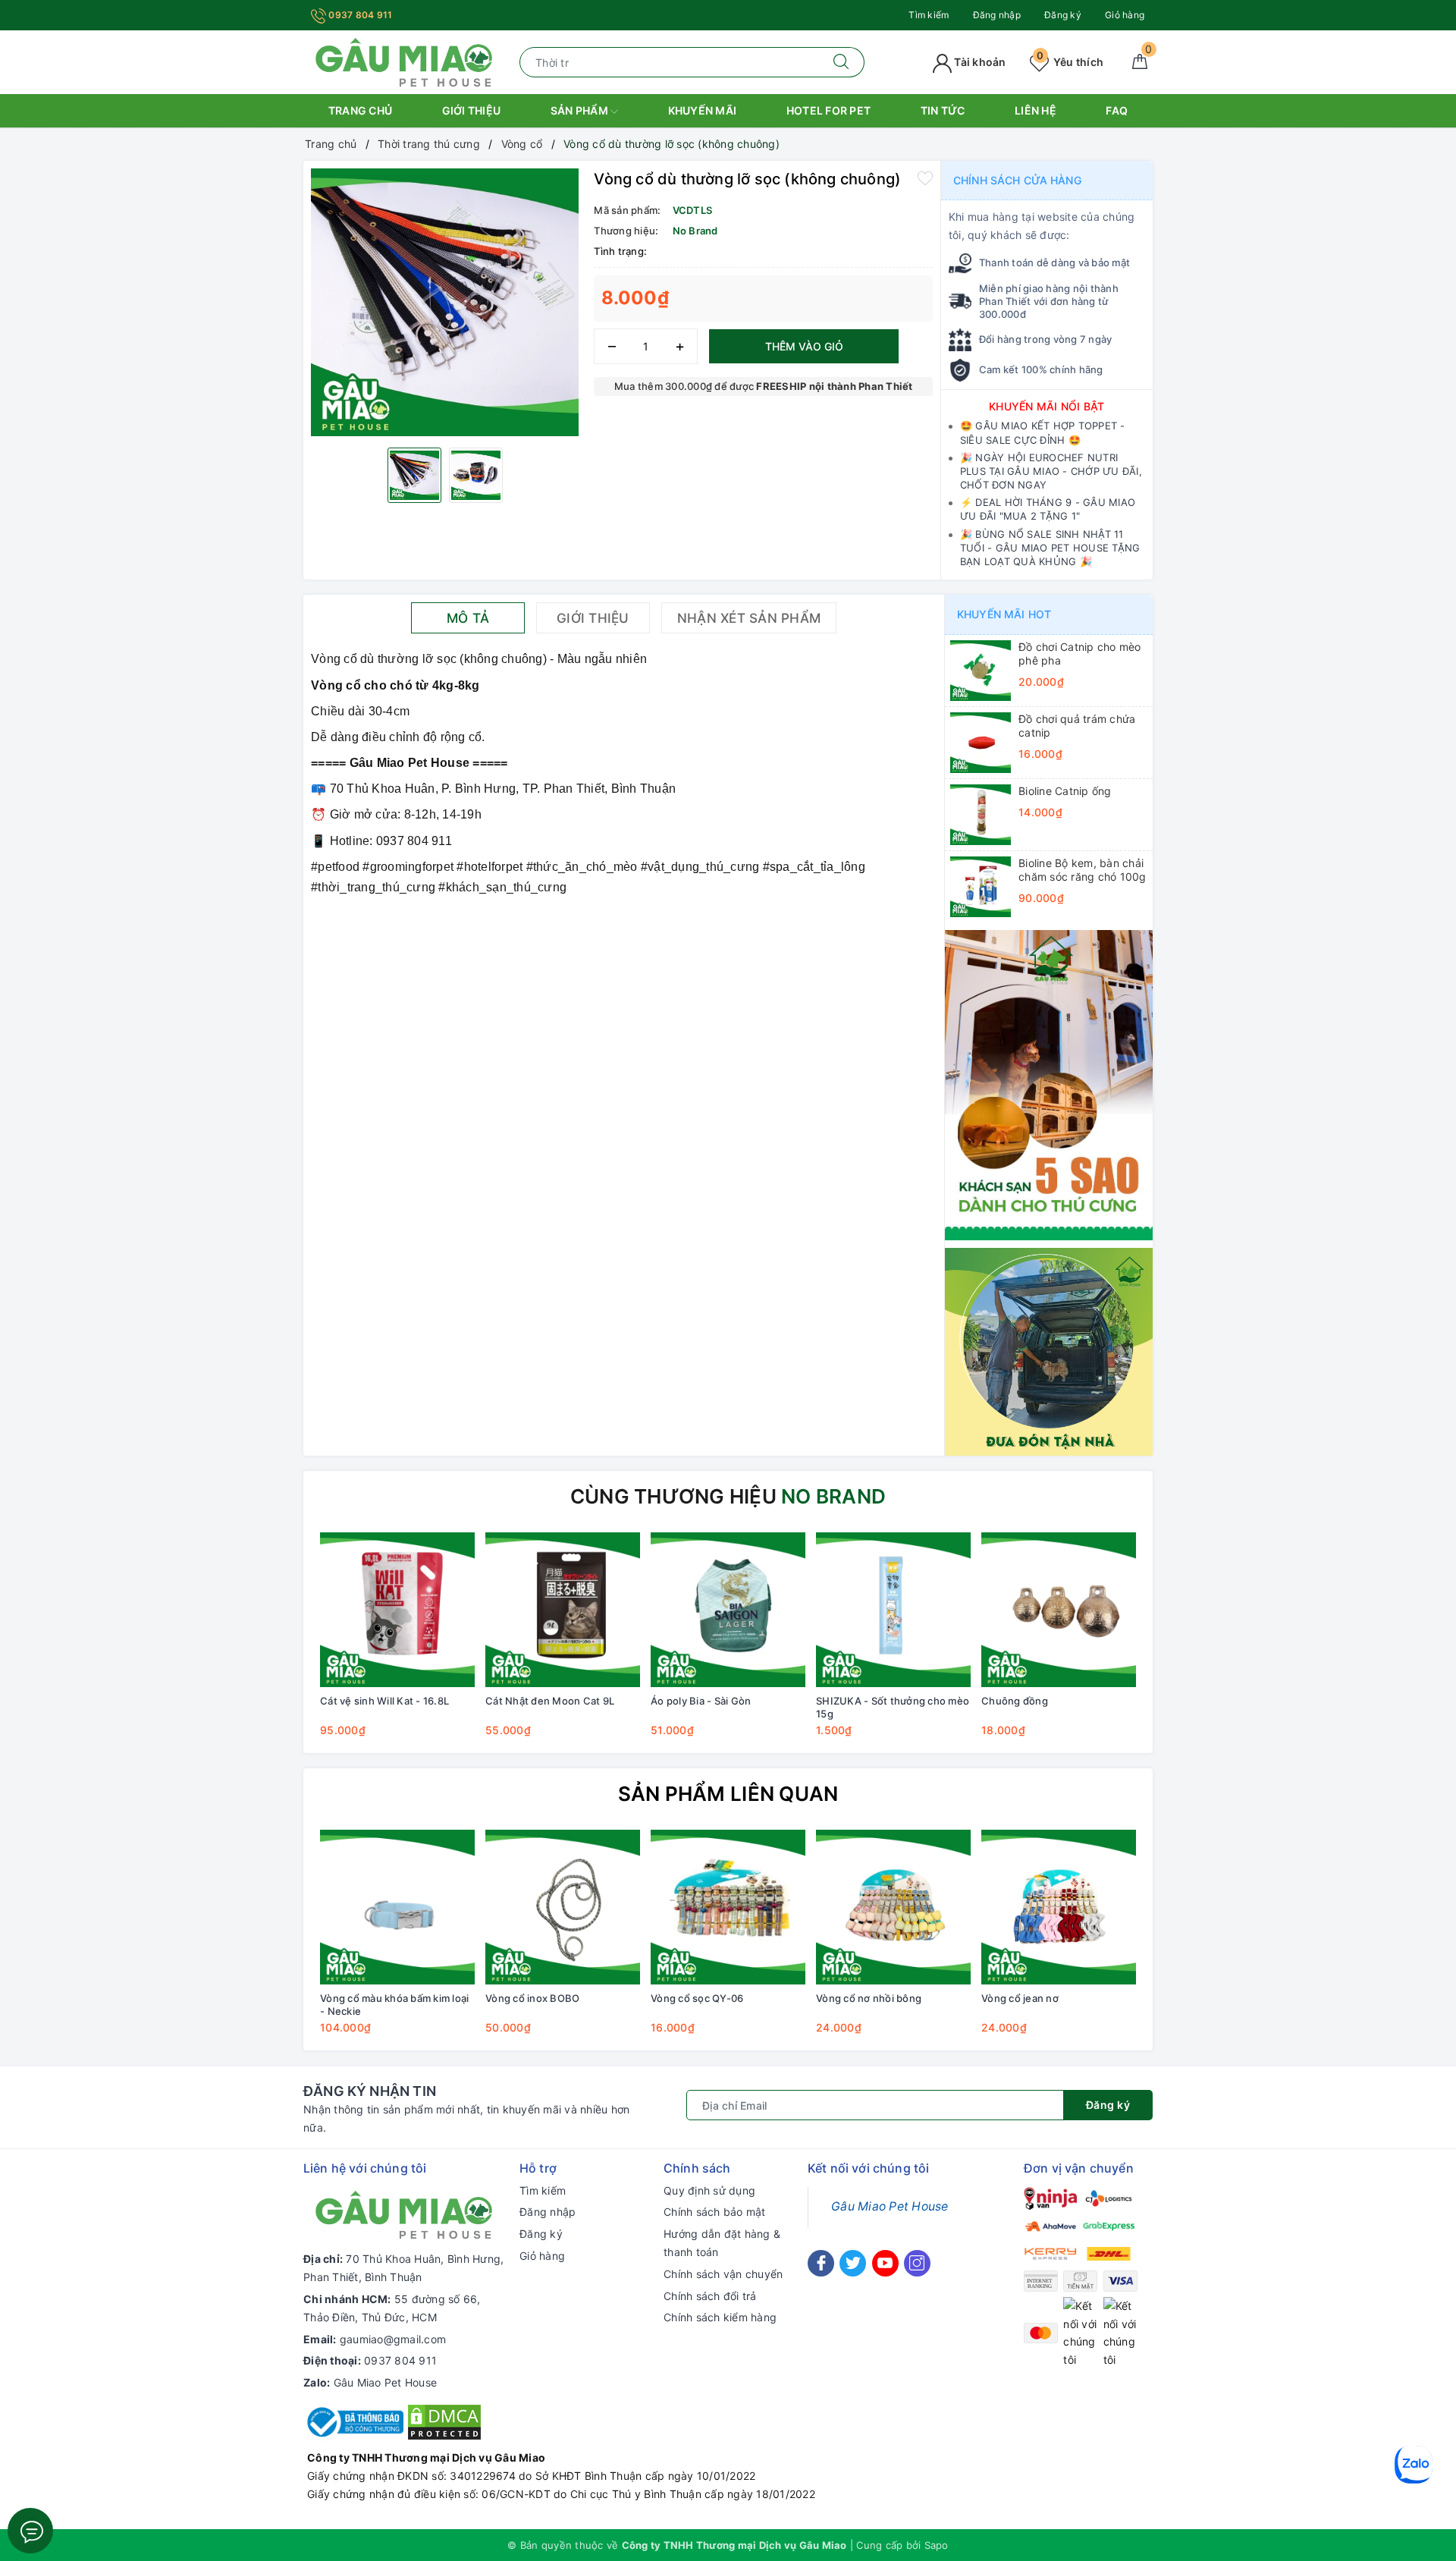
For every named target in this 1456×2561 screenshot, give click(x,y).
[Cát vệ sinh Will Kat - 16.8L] (397, 1610)
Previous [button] (273, 1645)
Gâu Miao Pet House (386, 2382)
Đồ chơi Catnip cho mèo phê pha (1080, 654)
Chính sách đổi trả (710, 2296)
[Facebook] (821, 2263)
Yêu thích (1070, 62)
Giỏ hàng (1125, 15)
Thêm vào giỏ (804, 346)
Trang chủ (360, 110)
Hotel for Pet (828, 110)
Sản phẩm (581, 110)
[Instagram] (917, 2263)
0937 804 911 (359, 15)
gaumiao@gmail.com (393, 2339)
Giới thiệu (472, 110)
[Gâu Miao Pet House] (404, 61)
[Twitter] (853, 2263)
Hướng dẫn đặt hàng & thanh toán (722, 2243)
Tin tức (943, 110)
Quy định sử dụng (709, 2190)
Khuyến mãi (703, 110)
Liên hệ (1036, 110)
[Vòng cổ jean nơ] (1059, 1907)
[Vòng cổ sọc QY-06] (728, 1907)
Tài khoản (979, 62)
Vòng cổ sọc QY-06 (697, 1998)
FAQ (1117, 110)
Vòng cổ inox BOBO (532, 1998)
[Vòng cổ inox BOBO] (563, 1907)
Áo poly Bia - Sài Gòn (701, 1701)
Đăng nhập (997, 15)
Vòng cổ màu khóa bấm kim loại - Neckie (394, 2005)
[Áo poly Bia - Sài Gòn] (728, 1610)
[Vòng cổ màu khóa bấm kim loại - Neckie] (397, 1907)
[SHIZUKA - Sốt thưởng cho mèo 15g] (893, 1610)
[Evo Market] (1049, 1084)
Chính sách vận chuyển (723, 2274)
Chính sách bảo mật (715, 2212)
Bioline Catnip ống (1065, 791)
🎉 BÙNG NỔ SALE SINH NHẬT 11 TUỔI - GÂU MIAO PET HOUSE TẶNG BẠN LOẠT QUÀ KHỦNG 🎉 (1050, 548)
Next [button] (1183, 1645)
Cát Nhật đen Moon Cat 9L (550, 1701)
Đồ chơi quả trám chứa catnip (1077, 726)
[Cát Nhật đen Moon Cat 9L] (563, 1610)
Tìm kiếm (929, 15)
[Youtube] (885, 2263)
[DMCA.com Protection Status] (444, 2421)
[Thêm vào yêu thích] (925, 178)
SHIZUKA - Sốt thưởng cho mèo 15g (893, 1707)
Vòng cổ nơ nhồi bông (869, 1998)
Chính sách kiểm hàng (720, 2317)
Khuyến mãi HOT (1004, 614)
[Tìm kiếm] (841, 62)
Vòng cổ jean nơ (1020, 1998)
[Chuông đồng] (1059, 1610)
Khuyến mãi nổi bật (1047, 406)
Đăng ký (1063, 15)
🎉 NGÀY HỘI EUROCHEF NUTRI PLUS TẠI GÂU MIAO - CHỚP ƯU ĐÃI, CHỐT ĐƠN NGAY (1051, 471)
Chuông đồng (1015, 1701)
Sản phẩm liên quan (728, 1794)
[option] (445, 302)
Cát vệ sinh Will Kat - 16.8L (384, 1701)
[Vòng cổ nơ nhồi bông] (893, 1907)
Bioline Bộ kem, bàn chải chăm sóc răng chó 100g (1083, 870)
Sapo (937, 2545)
